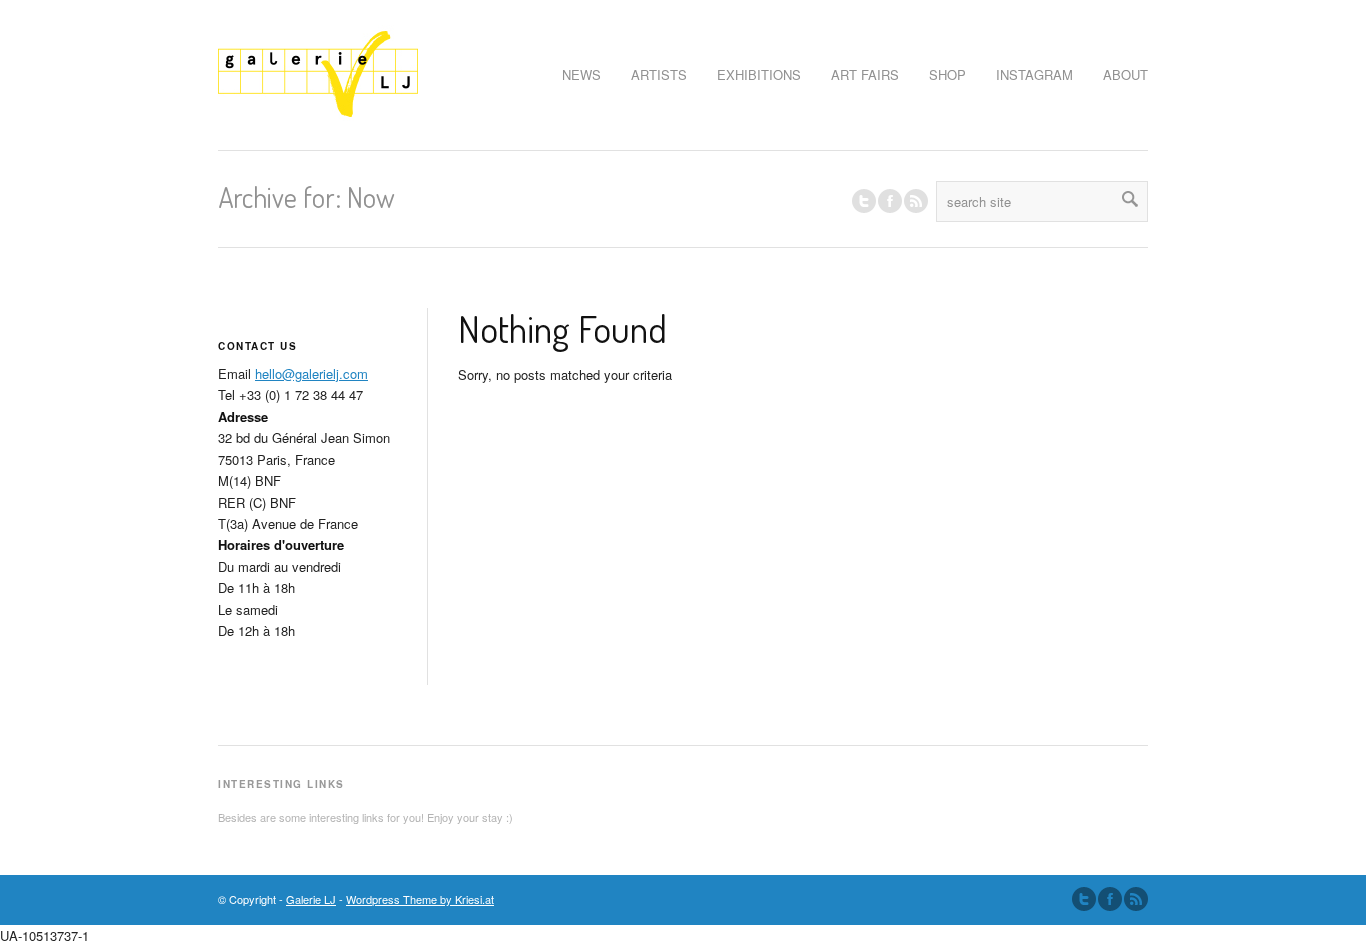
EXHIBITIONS (759, 74)
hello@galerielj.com (311, 373)
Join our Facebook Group (890, 201)
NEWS (581, 74)
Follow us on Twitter (864, 201)
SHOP (947, 74)
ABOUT (1125, 74)
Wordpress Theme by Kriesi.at (420, 899)
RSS (916, 201)
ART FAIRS (865, 74)
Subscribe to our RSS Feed (1136, 899)
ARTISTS (659, 74)
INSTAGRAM (1034, 74)
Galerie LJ (311, 899)
